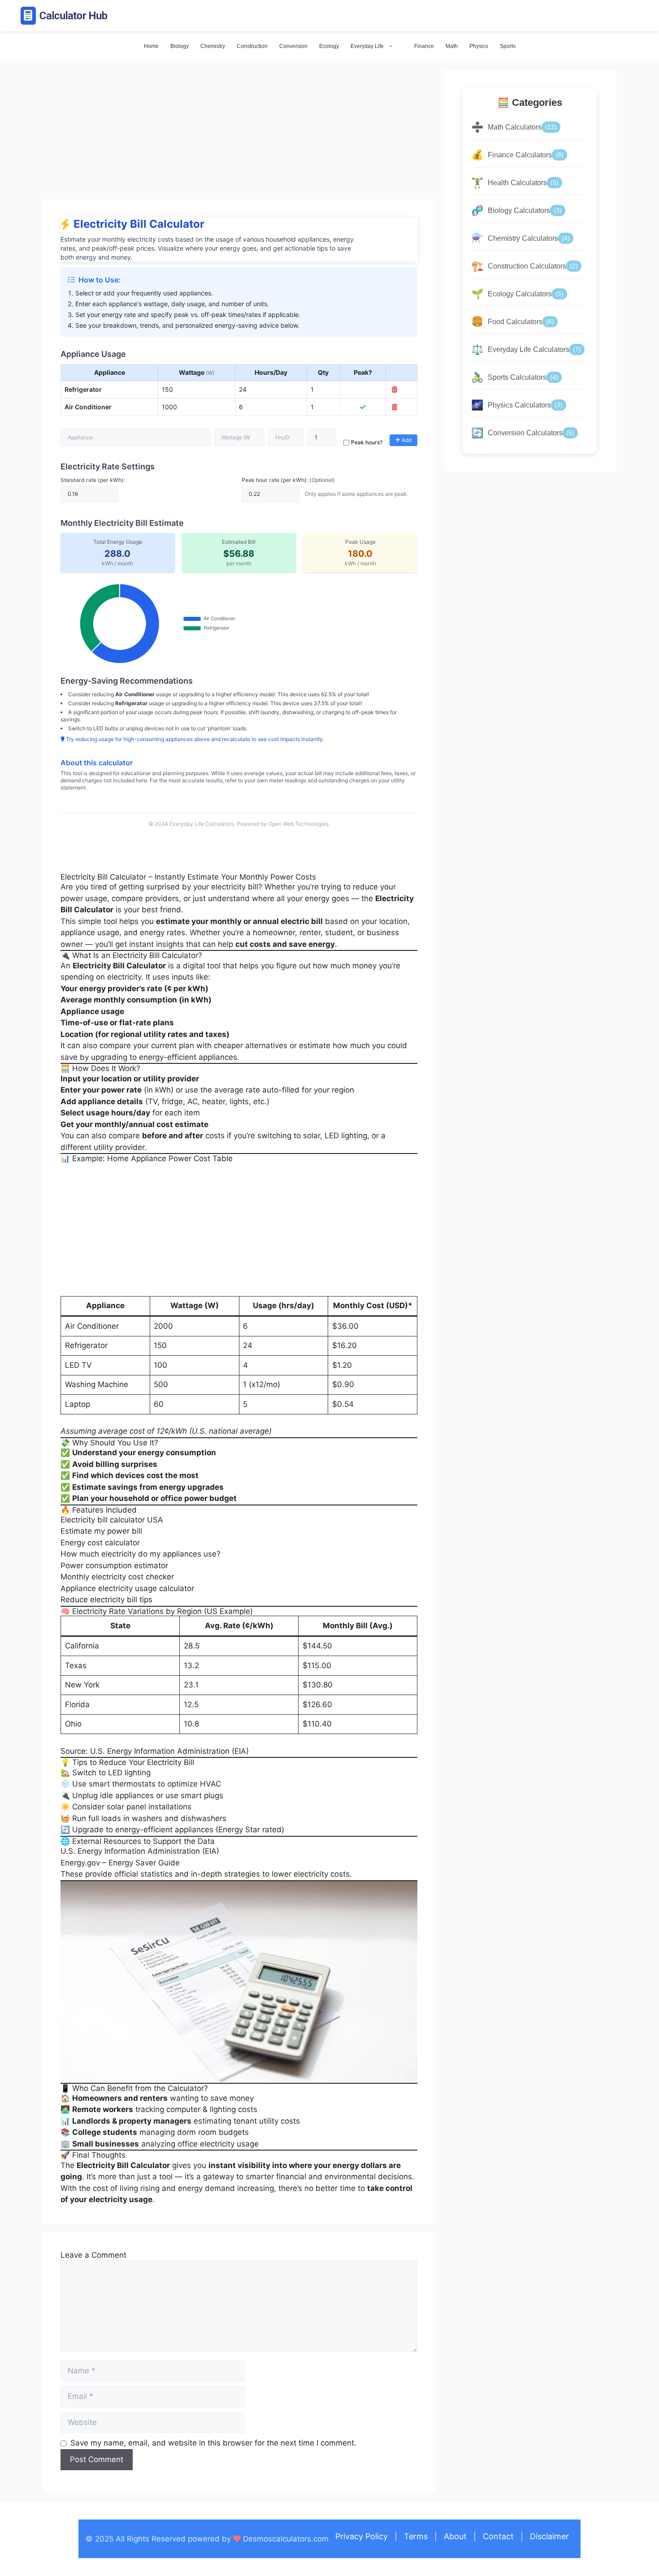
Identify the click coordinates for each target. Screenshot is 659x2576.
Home (151, 46)
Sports (508, 46)
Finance (424, 46)
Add (406, 440)
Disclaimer (549, 2536)
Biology (180, 46)
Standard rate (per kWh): (93, 480)
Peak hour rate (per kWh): (288, 480)
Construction (252, 46)
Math (452, 46)
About (455, 2536)
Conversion (293, 46)
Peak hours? (367, 442)
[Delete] (395, 390)
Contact (498, 2536)
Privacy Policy (362, 2536)
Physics (479, 46)
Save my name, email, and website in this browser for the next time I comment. (213, 2443)
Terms (416, 2536)
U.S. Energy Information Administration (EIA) (140, 1851)
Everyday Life (367, 46)
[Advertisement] (239, 133)
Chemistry (213, 46)
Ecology (329, 46)
